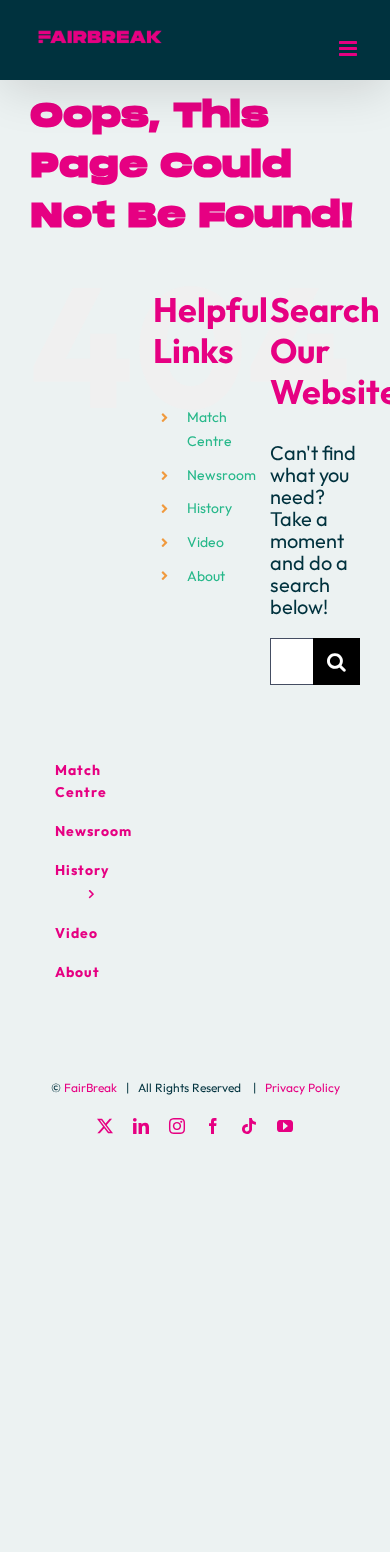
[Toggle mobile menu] (349, 48)
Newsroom (221, 475)
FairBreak (90, 1087)
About (206, 576)
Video (205, 542)
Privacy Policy (302, 1087)
